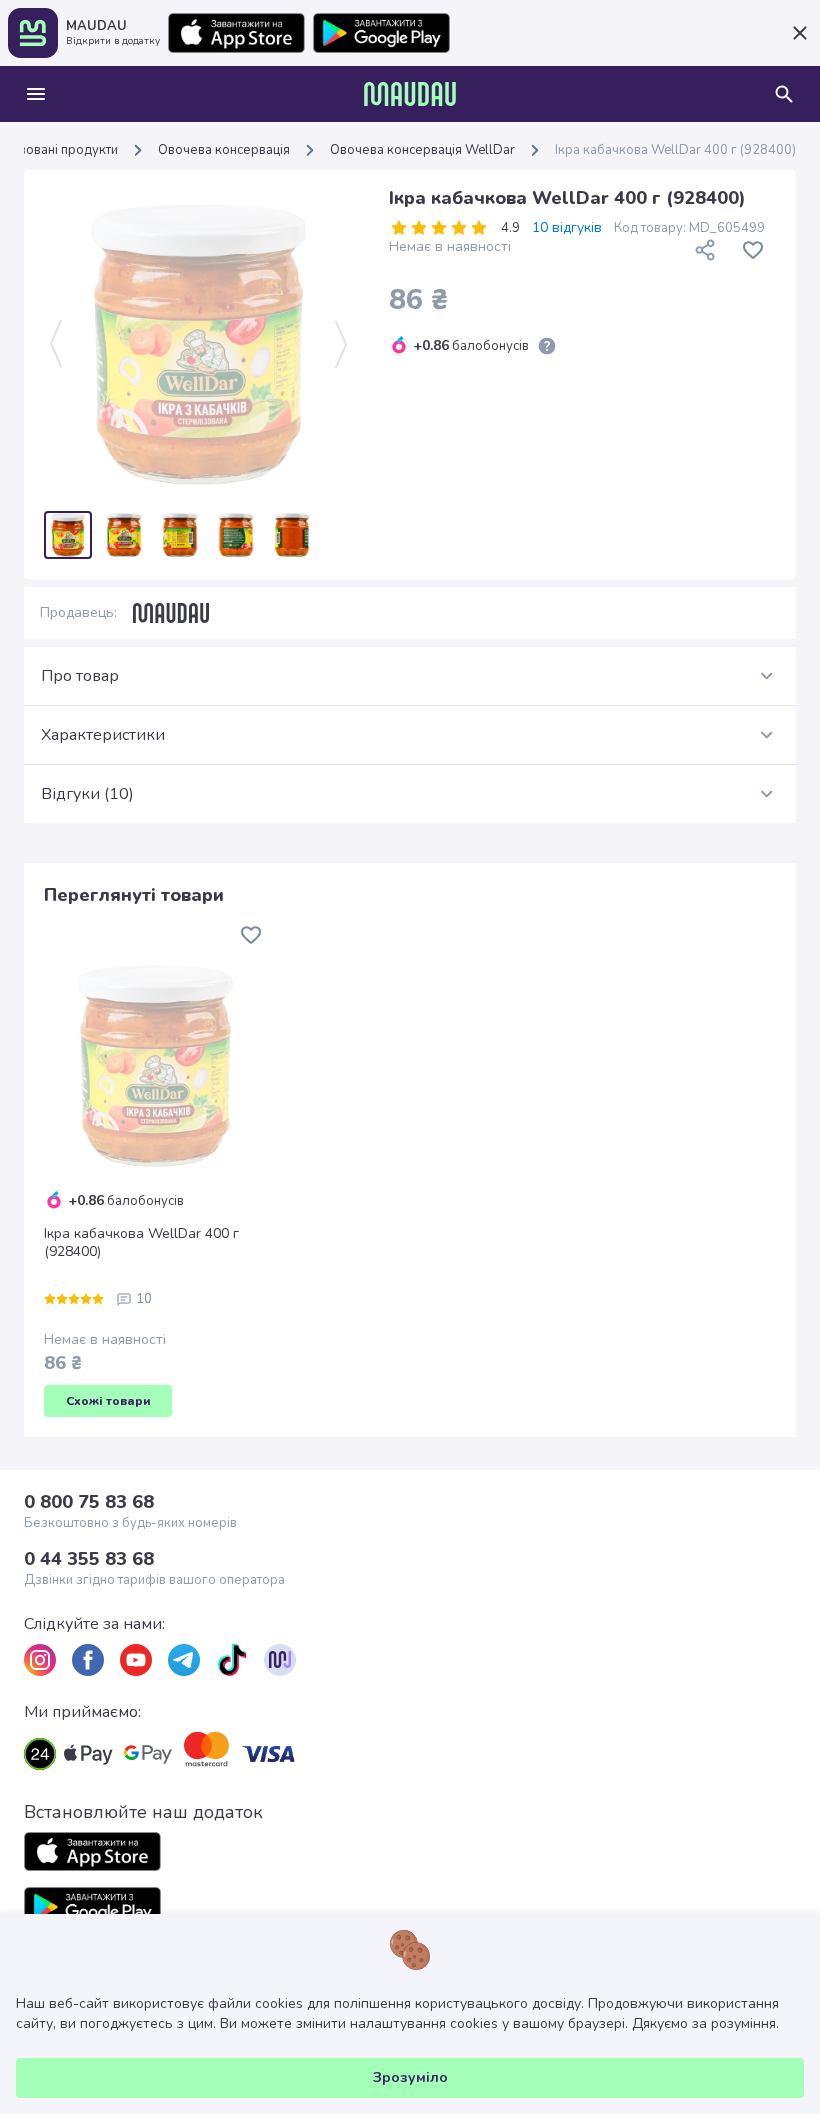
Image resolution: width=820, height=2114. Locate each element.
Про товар (80, 676)
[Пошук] (784, 94)
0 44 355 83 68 (89, 1559)
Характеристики (103, 735)
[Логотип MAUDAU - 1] (410, 94)
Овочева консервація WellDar (422, 150)
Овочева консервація (224, 150)
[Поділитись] (705, 250)
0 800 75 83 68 (89, 1502)
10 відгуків (567, 228)
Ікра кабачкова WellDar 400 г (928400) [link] (675, 150)
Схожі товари (108, 1401)
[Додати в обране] (753, 250)
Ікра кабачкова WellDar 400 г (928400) (141, 1243)
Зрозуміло (410, 2077)
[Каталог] (36, 94)
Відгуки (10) (87, 794)
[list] (40, 1660)
